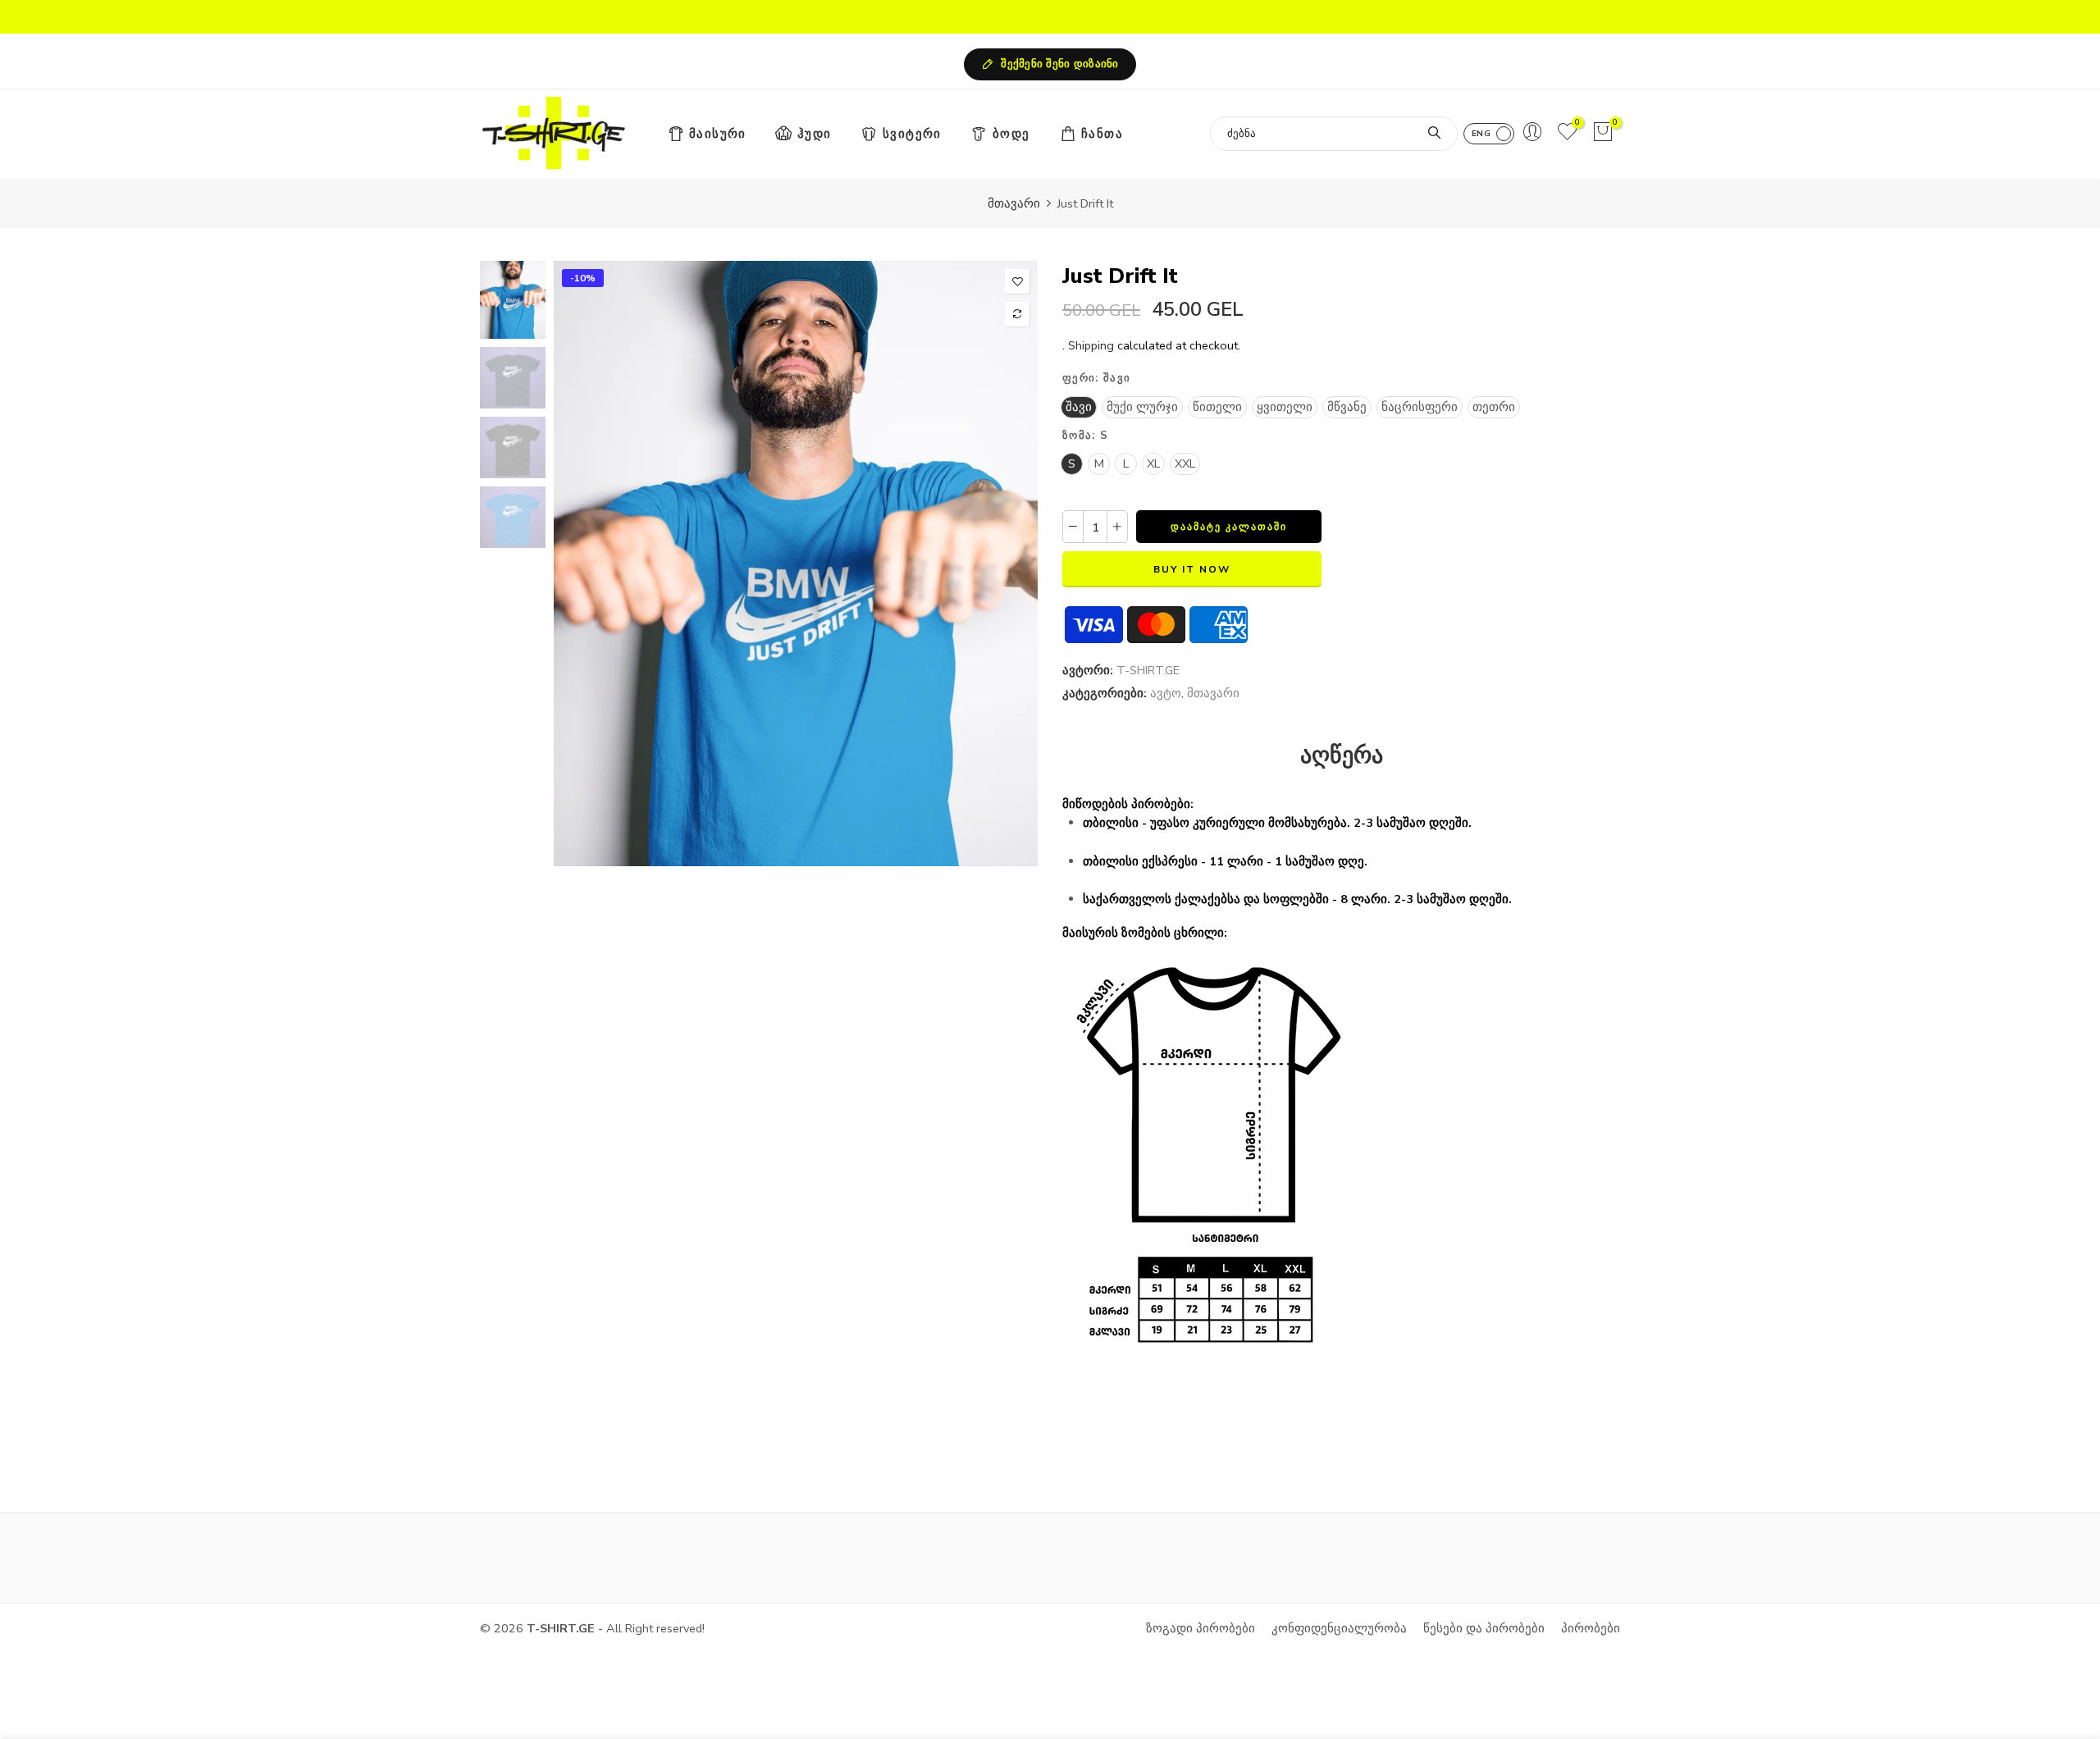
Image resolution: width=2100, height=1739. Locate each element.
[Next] (1011, 564)
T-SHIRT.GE (1148, 670)
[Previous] (580, 564)
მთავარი (1014, 203)
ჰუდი (815, 134)
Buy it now (1192, 569)
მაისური (718, 134)
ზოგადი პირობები (1201, 1628)
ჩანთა (1102, 134)
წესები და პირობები (1484, 1628)
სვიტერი (912, 134)
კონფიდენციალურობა (1339, 1628)
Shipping (1091, 345)
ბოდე (1011, 134)
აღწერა (1342, 756)
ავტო (1166, 693)
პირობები (1591, 1628)
